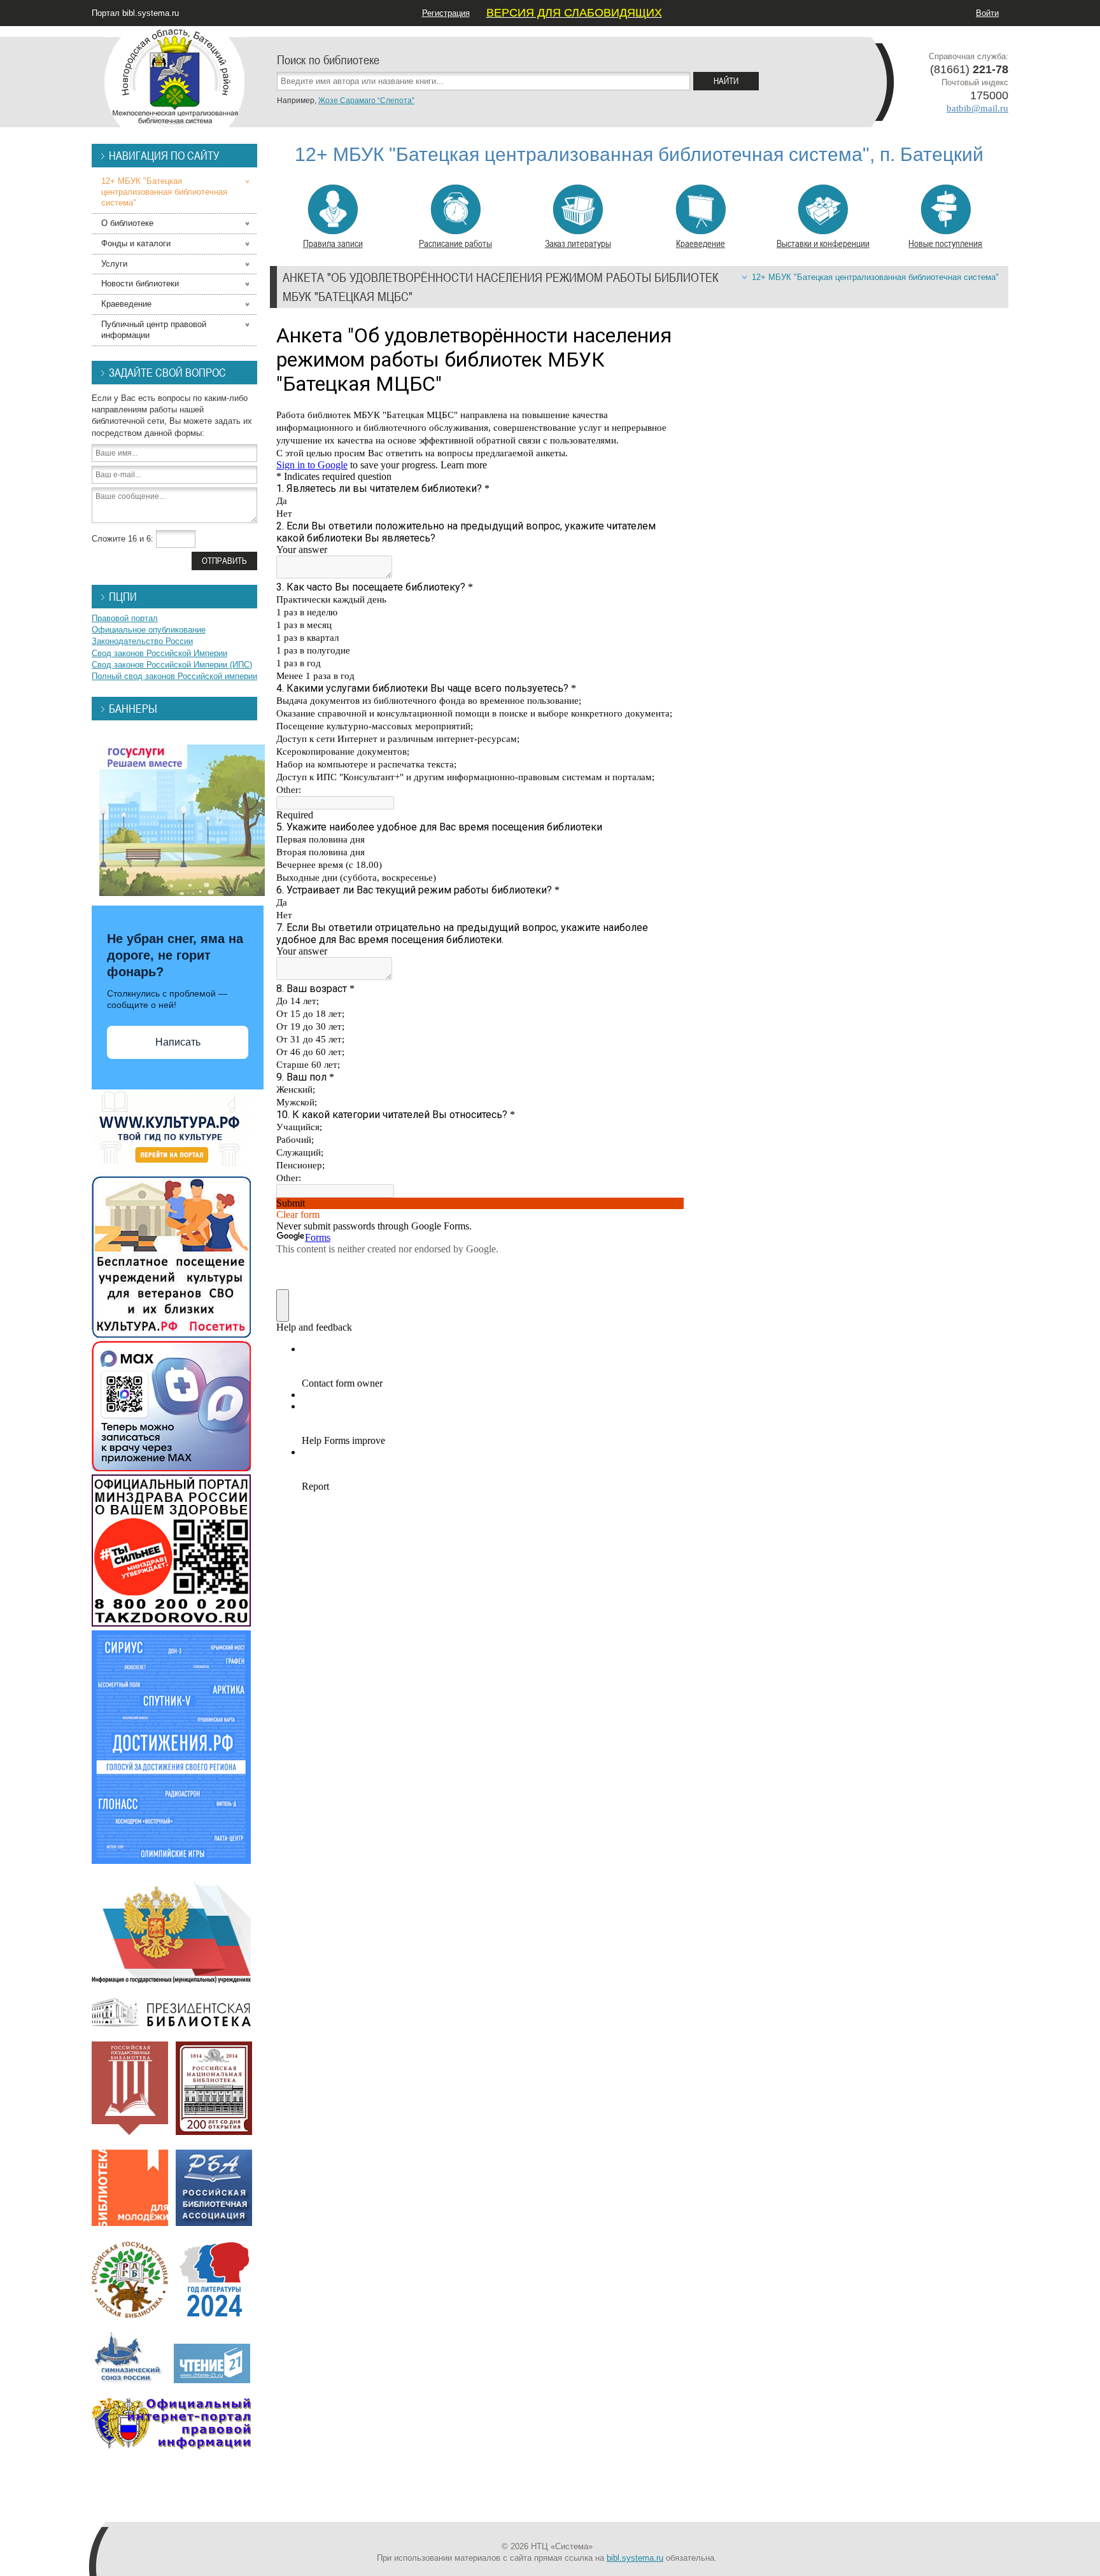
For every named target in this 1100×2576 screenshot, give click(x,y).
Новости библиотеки (140, 283)
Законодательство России (142, 641)
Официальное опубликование (149, 630)
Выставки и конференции (823, 243)
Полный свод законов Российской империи (174, 676)
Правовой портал (125, 618)
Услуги (114, 264)
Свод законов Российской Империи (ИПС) (172, 665)
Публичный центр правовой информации (154, 330)
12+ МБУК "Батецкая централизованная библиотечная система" (875, 277)
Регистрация (446, 13)
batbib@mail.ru (977, 108)
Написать (178, 1042)
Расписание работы (455, 243)
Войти (987, 13)
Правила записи (333, 243)
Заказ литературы (578, 243)
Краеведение (701, 243)
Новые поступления (945, 243)
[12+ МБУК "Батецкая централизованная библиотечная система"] (174, 76)
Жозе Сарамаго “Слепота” (366, 101)
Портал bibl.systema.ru (135, 13)
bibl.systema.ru (635, 2558)
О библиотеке (127, 223)
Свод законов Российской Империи (159, 653)
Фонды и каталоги (136, 243)
